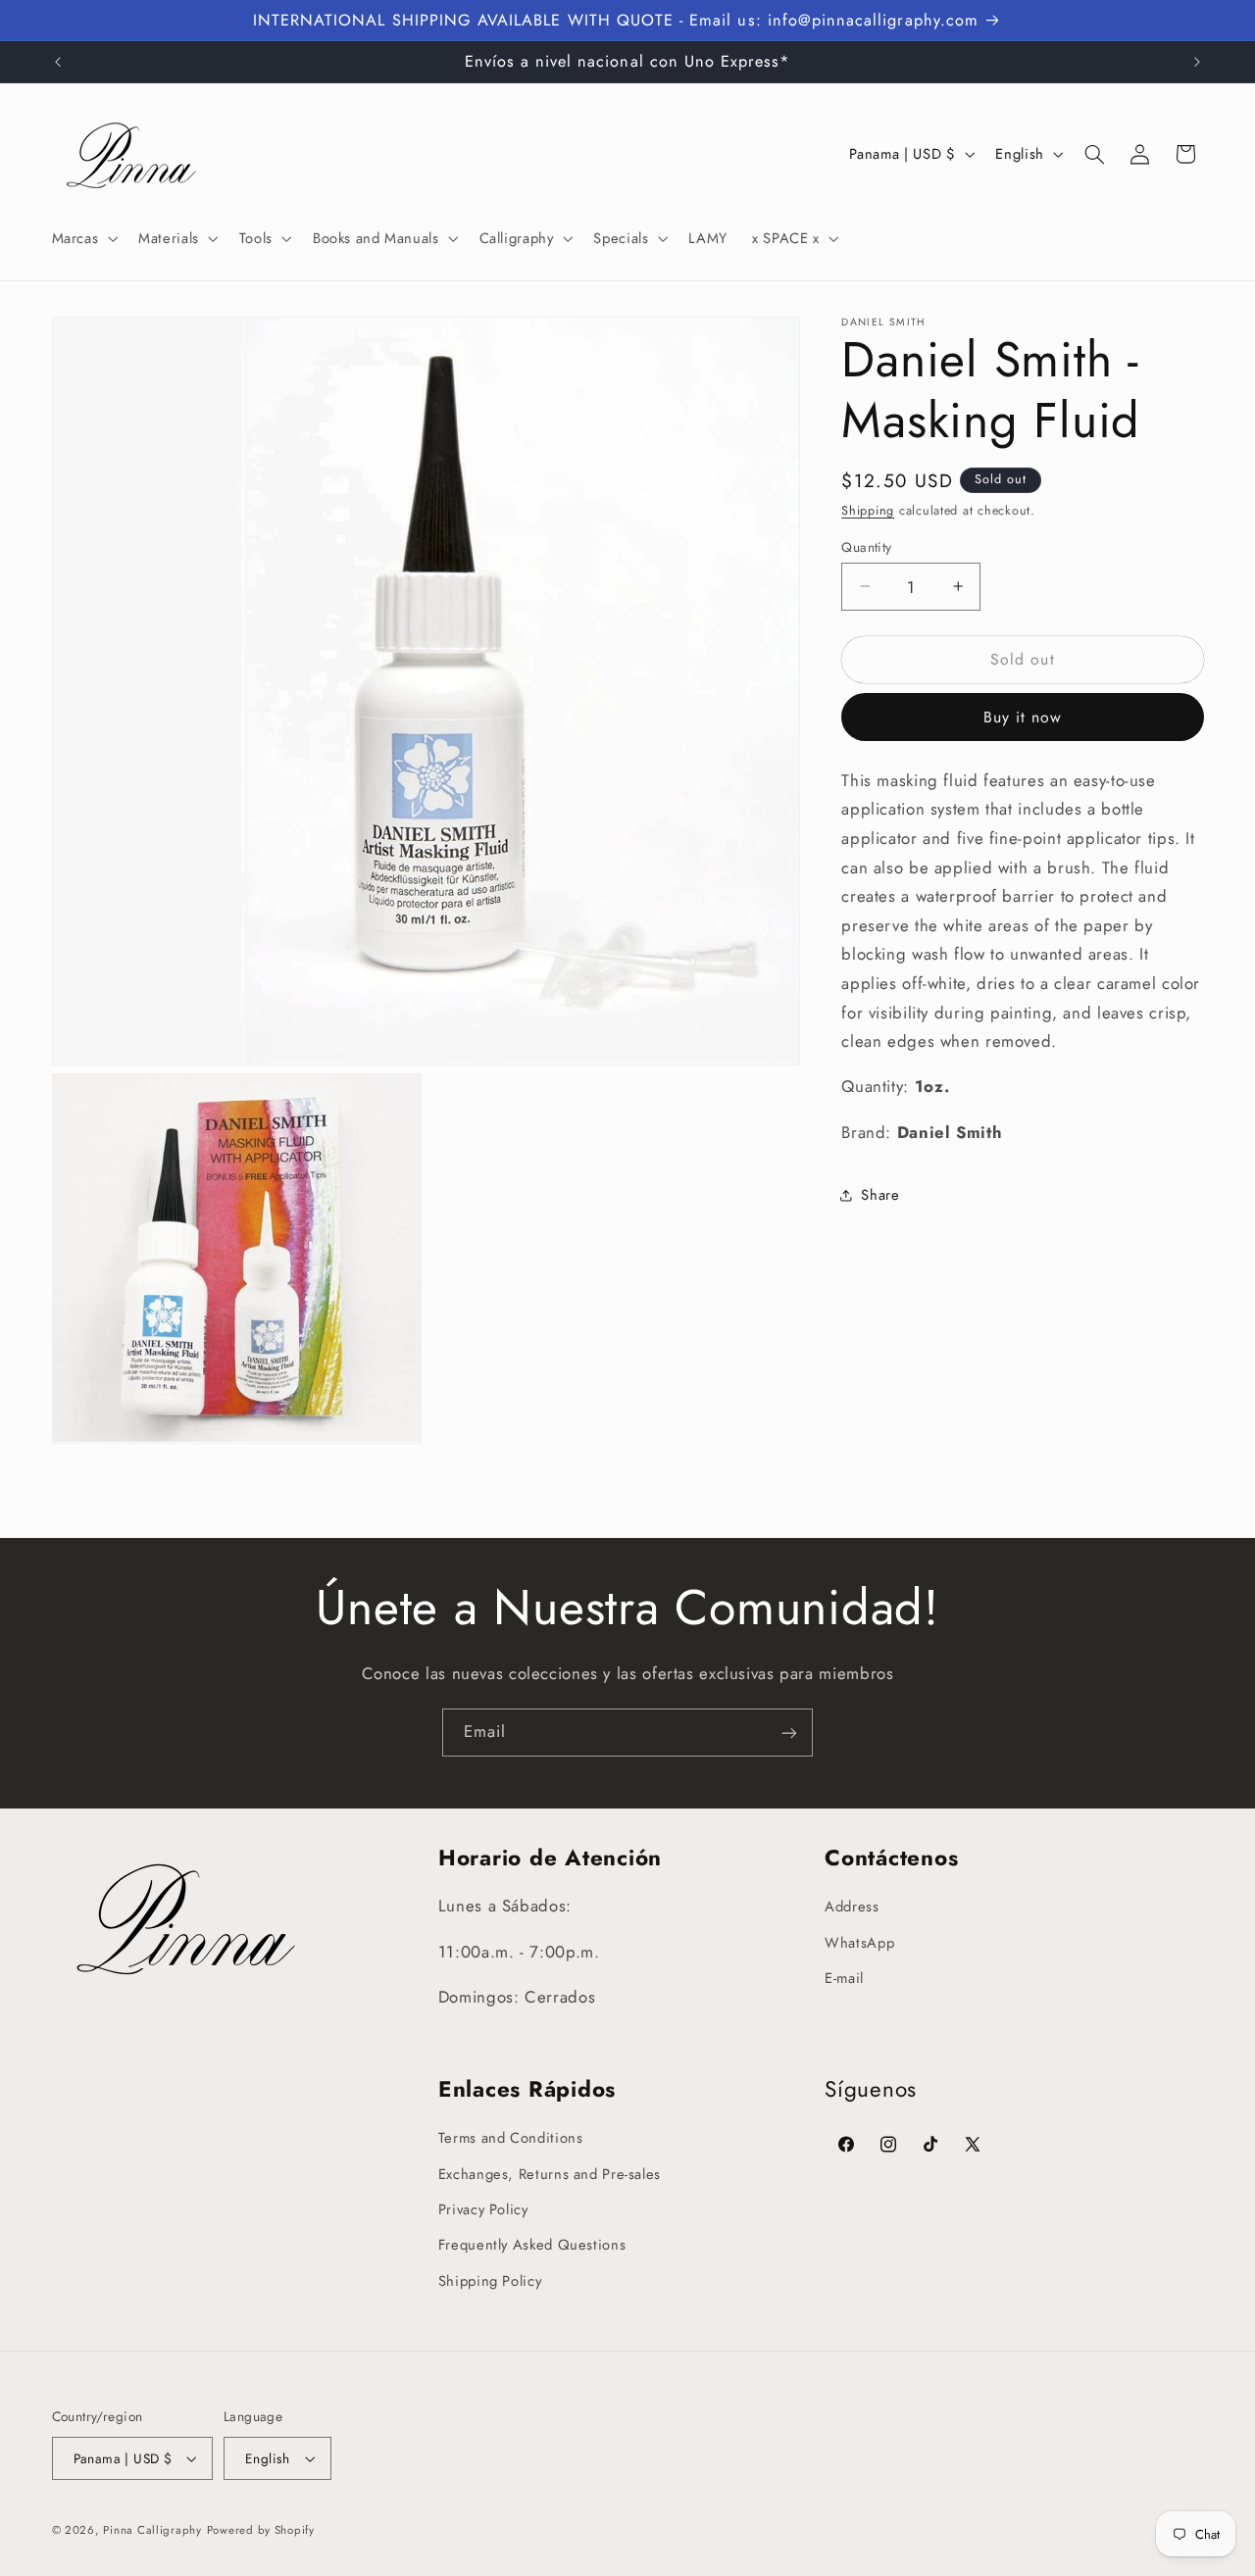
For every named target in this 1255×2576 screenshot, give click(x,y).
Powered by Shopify (261, 2530)
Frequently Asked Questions (532, 2245)
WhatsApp (859, 1942)
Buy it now (1023, 716)
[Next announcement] (1197, 62)
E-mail (844, 1978)
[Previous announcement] (58, 62)
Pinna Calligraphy (152, 2530)
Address (852, 1907)
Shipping (868, 510)
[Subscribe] (789, 1733)
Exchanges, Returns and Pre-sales (550, 2173)
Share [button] (880, 1194)
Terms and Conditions (511, 2138)
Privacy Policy (483, 2209)
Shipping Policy (490, 2280)
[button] (83, 238)
